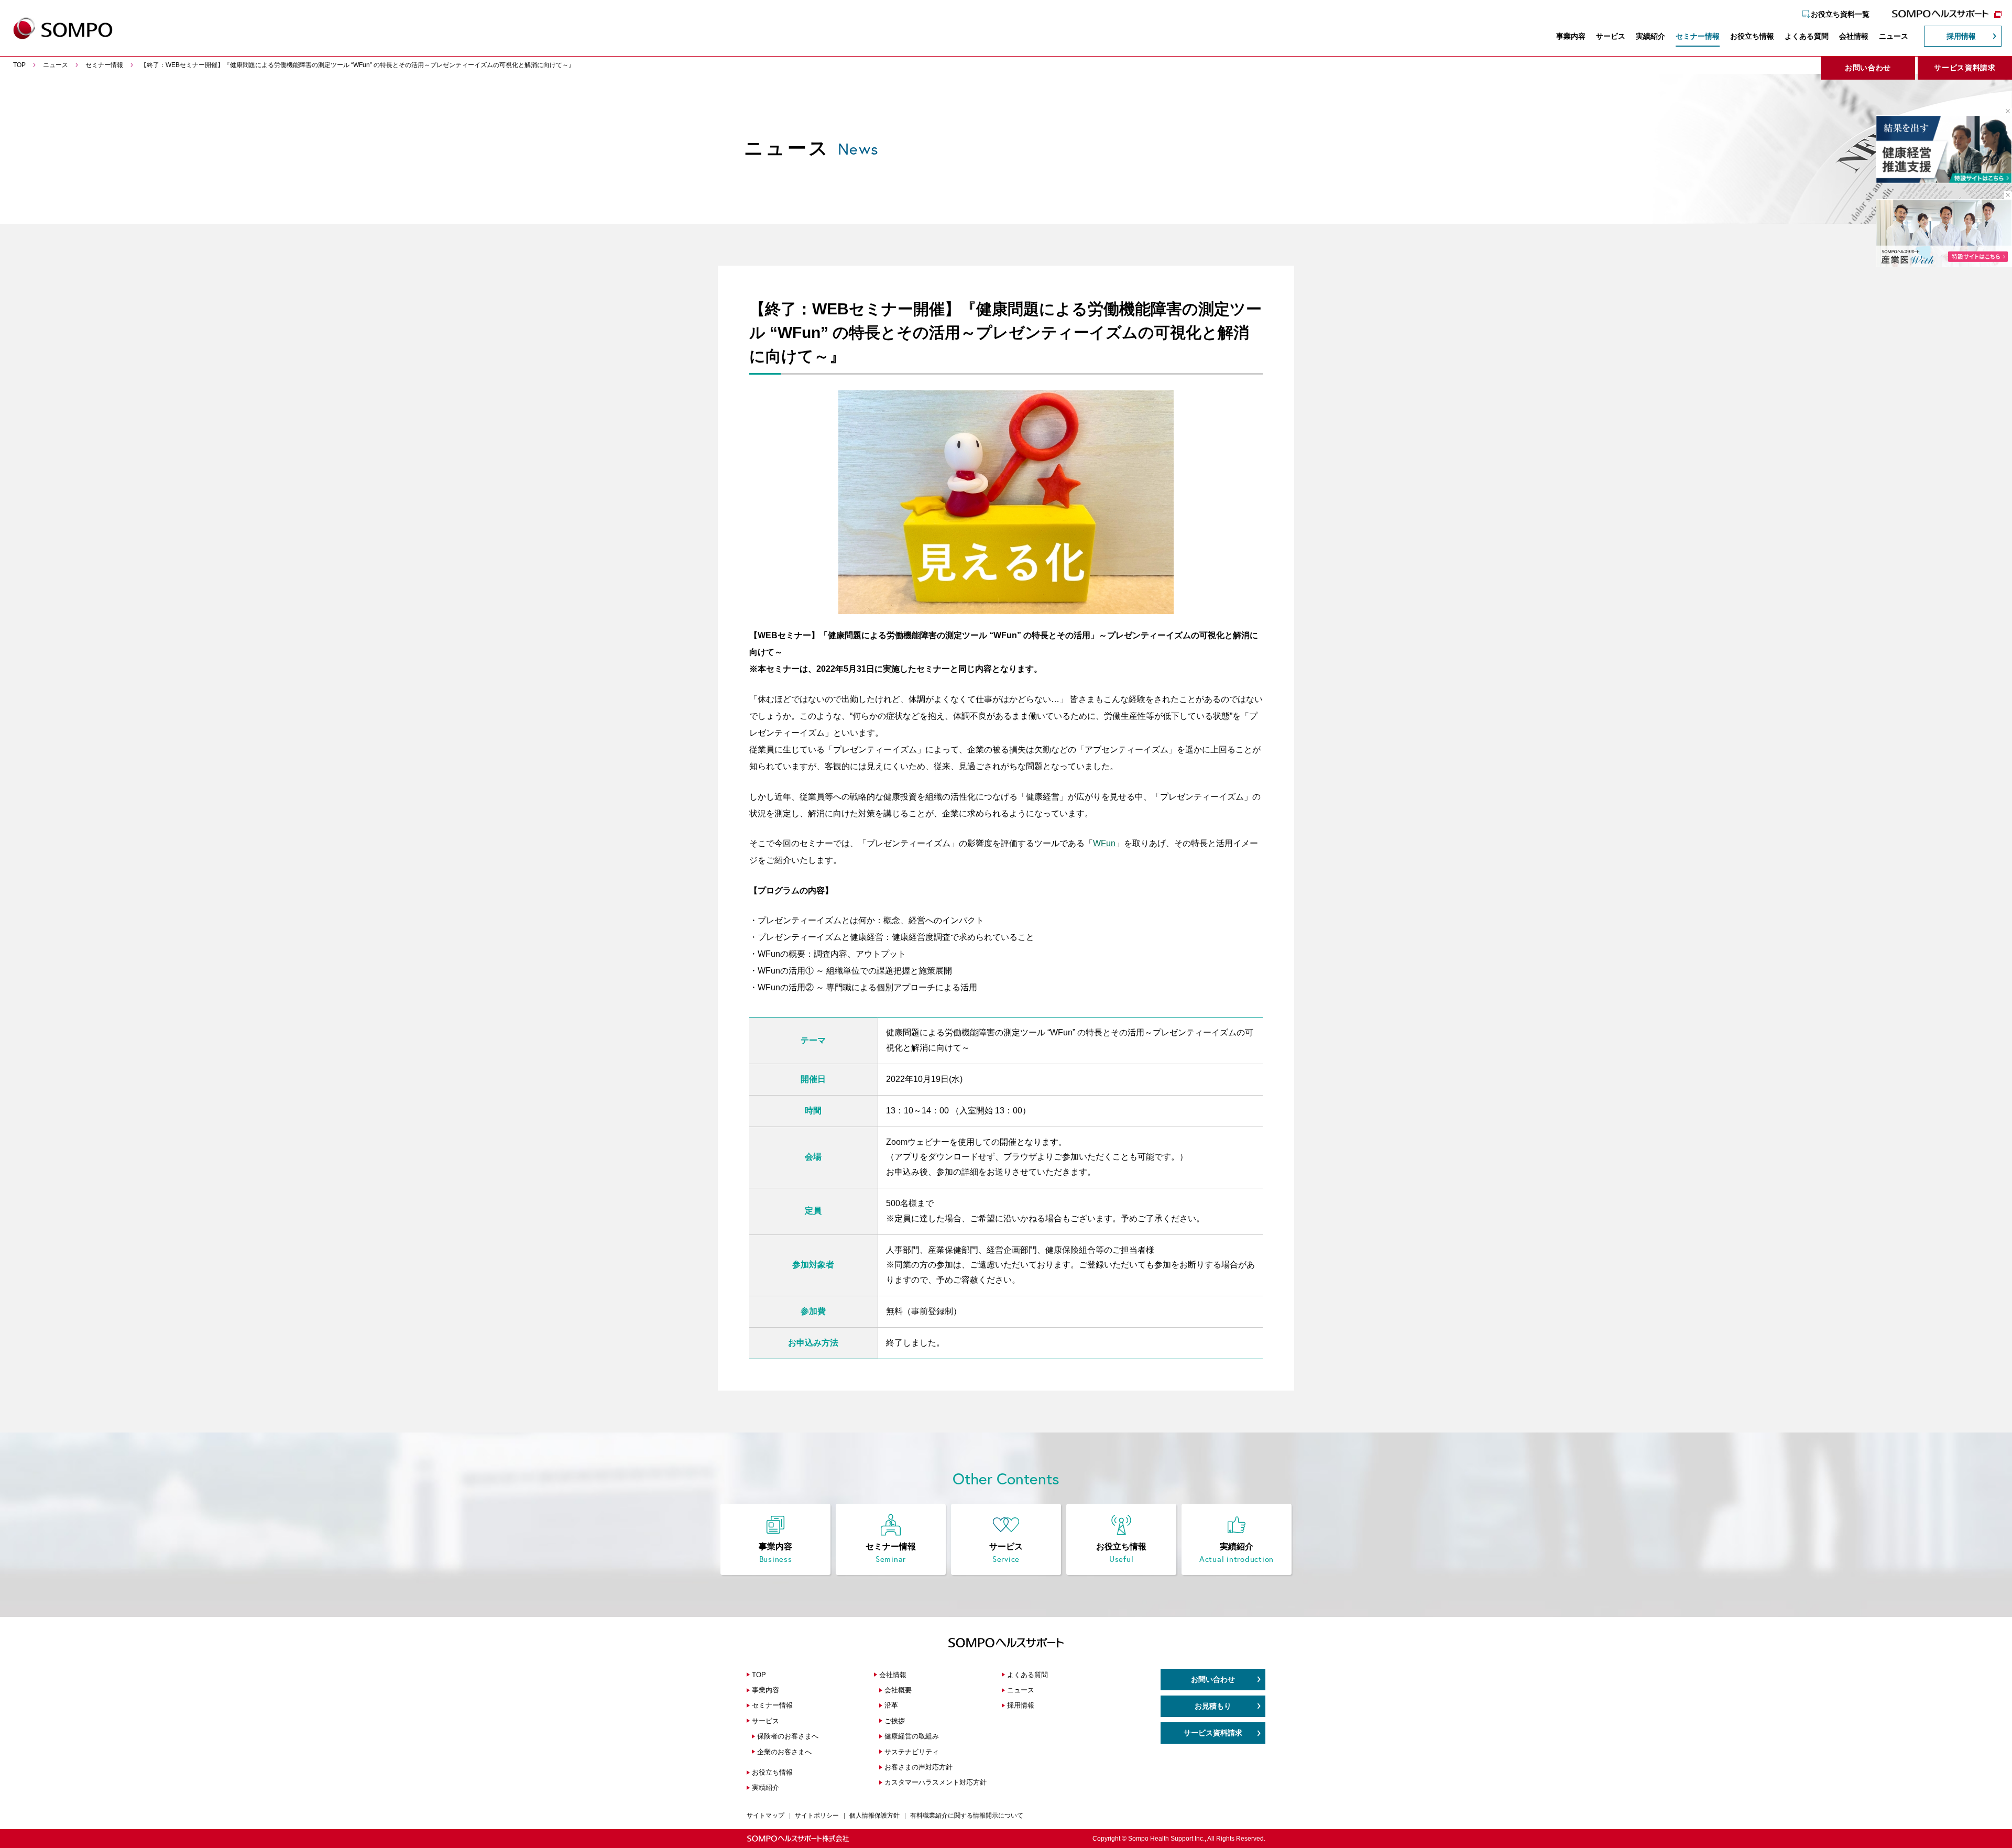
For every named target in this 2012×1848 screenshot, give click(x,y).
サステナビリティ (912, 1752)
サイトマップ (766, 1816)
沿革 (891, 1705)
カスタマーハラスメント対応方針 (936, 1782)
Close (2004, 111)
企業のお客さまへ (784, 1752)
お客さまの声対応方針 (918, 1767)
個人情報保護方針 (874, 1816)
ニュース (1894, 36)
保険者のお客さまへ (788, 1736)
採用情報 (1961, 36)
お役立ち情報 (1752, 36)
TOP (759, 1675)
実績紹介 (1650, 36)
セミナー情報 (1698, 36)
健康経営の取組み (912, 1736)
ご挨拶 (895, 1721)
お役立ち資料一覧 (1840, 14)
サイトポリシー (817, 1816)
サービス (1611, 36)
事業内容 (1571, 36)
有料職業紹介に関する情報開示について (967, 1816)
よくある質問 (1807, 36)
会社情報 (1854, 36)
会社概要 (898, 1690)
